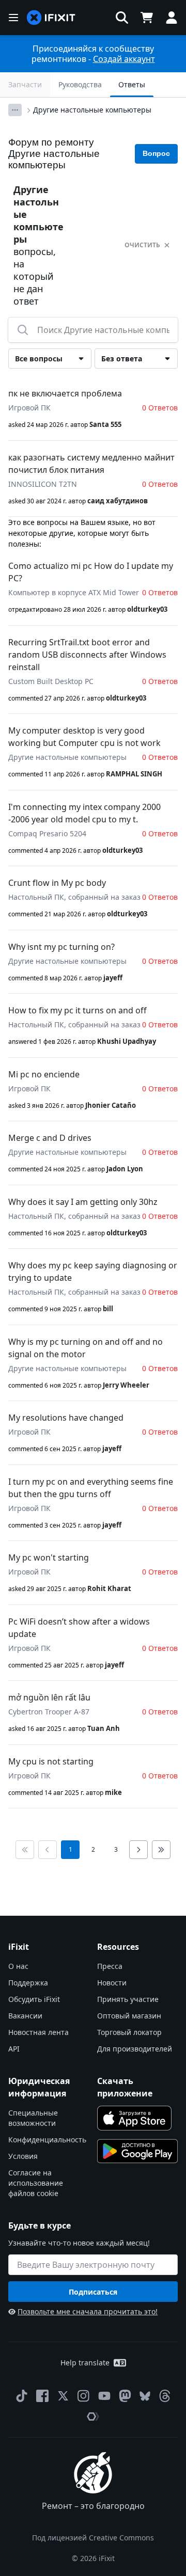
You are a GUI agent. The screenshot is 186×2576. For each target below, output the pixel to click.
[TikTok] (22, 2396)
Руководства (80, 84)
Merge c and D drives (50, 1138)
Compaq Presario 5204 (47, 833)
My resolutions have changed (66, 1418)
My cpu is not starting (51, 1761)
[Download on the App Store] (134, 2118)
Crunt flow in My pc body (57, 883)
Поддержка (28, 1983)
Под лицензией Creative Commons (93, 2538)
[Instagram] (84, 2396)
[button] (122, 18)
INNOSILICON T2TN (43, 484)
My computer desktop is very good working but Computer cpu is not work (84, 737)
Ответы (132, 84)
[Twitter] (63, 2396)
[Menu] (13, 18)
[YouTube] (104, 2396)
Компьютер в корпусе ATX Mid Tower (74, 592)
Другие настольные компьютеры (92, 110)
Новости (112, 1983)
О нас (18, 1966)
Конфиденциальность (47, 2140)
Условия (23, 2156)
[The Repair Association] (93, 2416)
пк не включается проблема (65, 393)
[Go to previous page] (48, 1850)
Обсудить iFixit (34, 1999)
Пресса (110, 1966)
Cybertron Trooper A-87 (49, 1712)
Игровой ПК (29, 408)
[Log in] (172, 18)
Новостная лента (38, 2032)
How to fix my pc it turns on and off (78, 1010)
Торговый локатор (129, 2032)
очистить (142, 245)
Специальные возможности (33, 2118)
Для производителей (135, 2049)
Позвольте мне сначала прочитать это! (88, 2311)
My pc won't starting (49, 1557)
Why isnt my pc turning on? (61, 947)
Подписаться (93, 2292)
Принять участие (128, 1999)
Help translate (85, 2363)
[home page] (51, 18)
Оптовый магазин (129, 2016)
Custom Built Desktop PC (51, 681)
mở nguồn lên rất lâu (49, 1697)
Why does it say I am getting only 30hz (83, 1202)
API (14, 2049)
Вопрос (156, 153)
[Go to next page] (138, 1850)
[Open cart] (147, 18)
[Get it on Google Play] (137, 2151)
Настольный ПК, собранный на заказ (74, 897)
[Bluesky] (145, 2396)
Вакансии (25, 2016)
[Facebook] (42, 2396)
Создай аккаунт (124, 59)
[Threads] (165, 2396)
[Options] (15, 110)
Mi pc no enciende (44, 1074)
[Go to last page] (161, 1850)
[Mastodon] (125, 2396)
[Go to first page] (25, 1850)
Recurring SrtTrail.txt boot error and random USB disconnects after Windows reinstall (87, 655)
